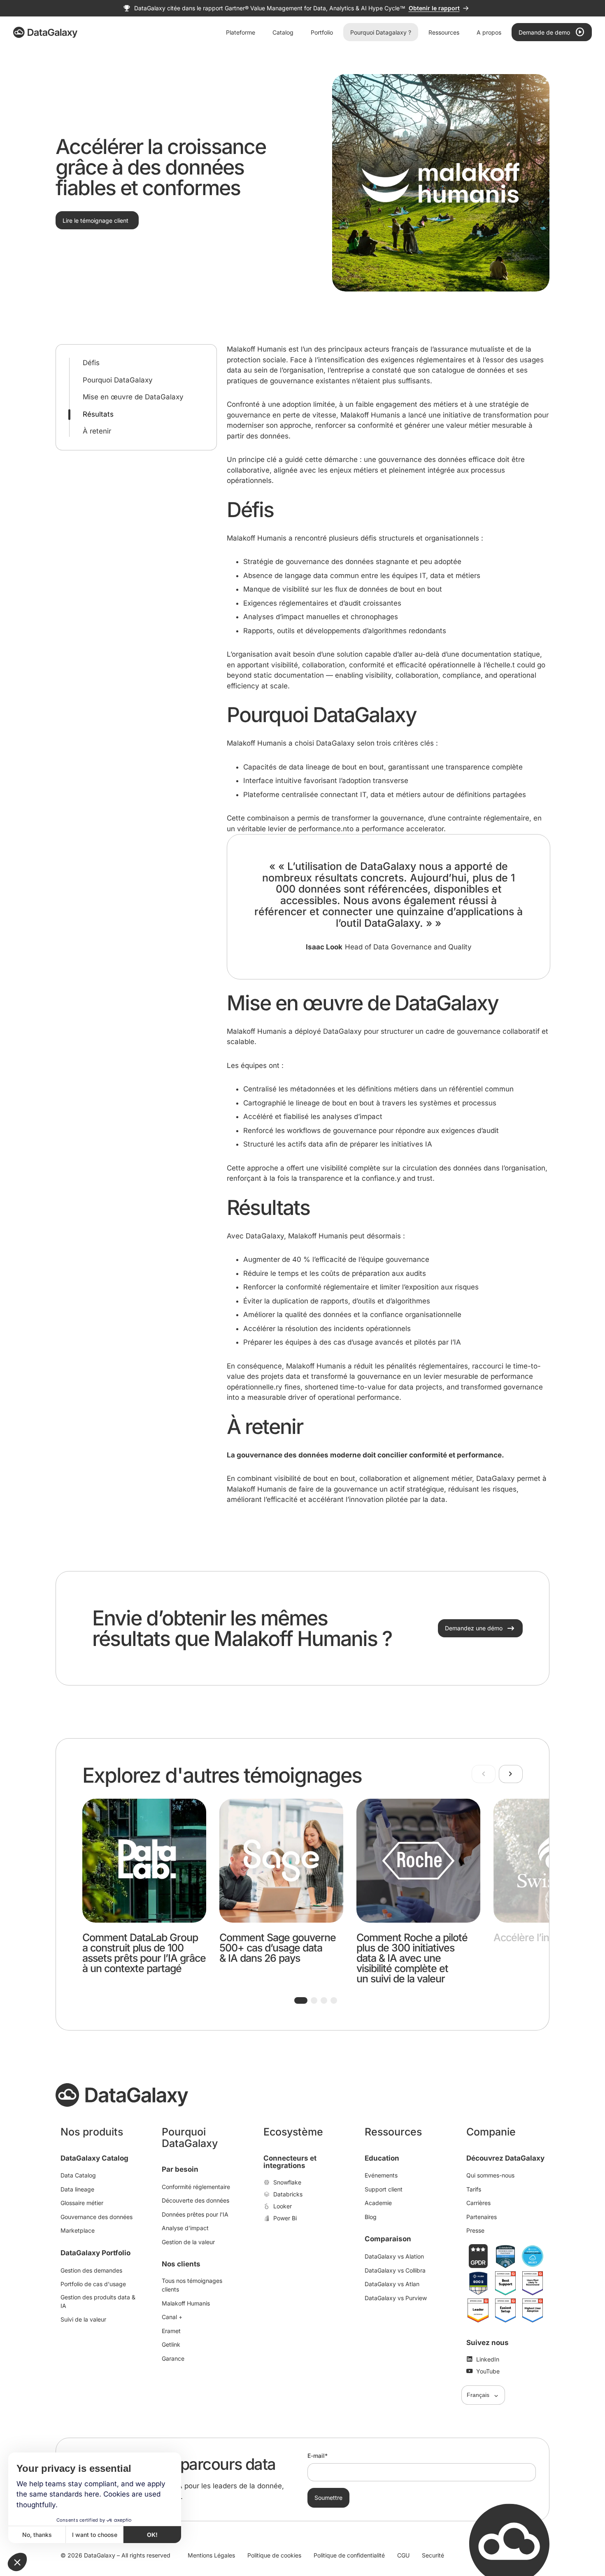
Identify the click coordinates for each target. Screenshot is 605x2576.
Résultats (98, 414)
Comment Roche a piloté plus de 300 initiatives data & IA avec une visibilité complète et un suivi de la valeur (412, 1958)
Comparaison (388, 2239)
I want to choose (95, 2535)
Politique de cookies (274, 2555)
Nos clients (181, 2264)
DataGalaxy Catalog (94, 2158)
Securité (433, 2555)
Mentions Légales (211, 2555)
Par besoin (180, 2169)
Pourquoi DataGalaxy (118, 380)
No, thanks (37, 2535)
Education (382, 2158)
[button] (301, 2000)
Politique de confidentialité (349, 2555)
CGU (403, 2555)
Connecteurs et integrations (290, 2162)
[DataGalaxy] (45, 32)
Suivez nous (487, 2343)
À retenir (97, 431)
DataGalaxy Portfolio (95, 2253)
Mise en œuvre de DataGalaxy (133, 397)
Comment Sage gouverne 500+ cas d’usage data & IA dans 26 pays (278, 1948)
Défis (91, 363)
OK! (152, 2535)
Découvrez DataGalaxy (505, 2158)
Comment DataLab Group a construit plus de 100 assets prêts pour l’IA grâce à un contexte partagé (144, 1953)
